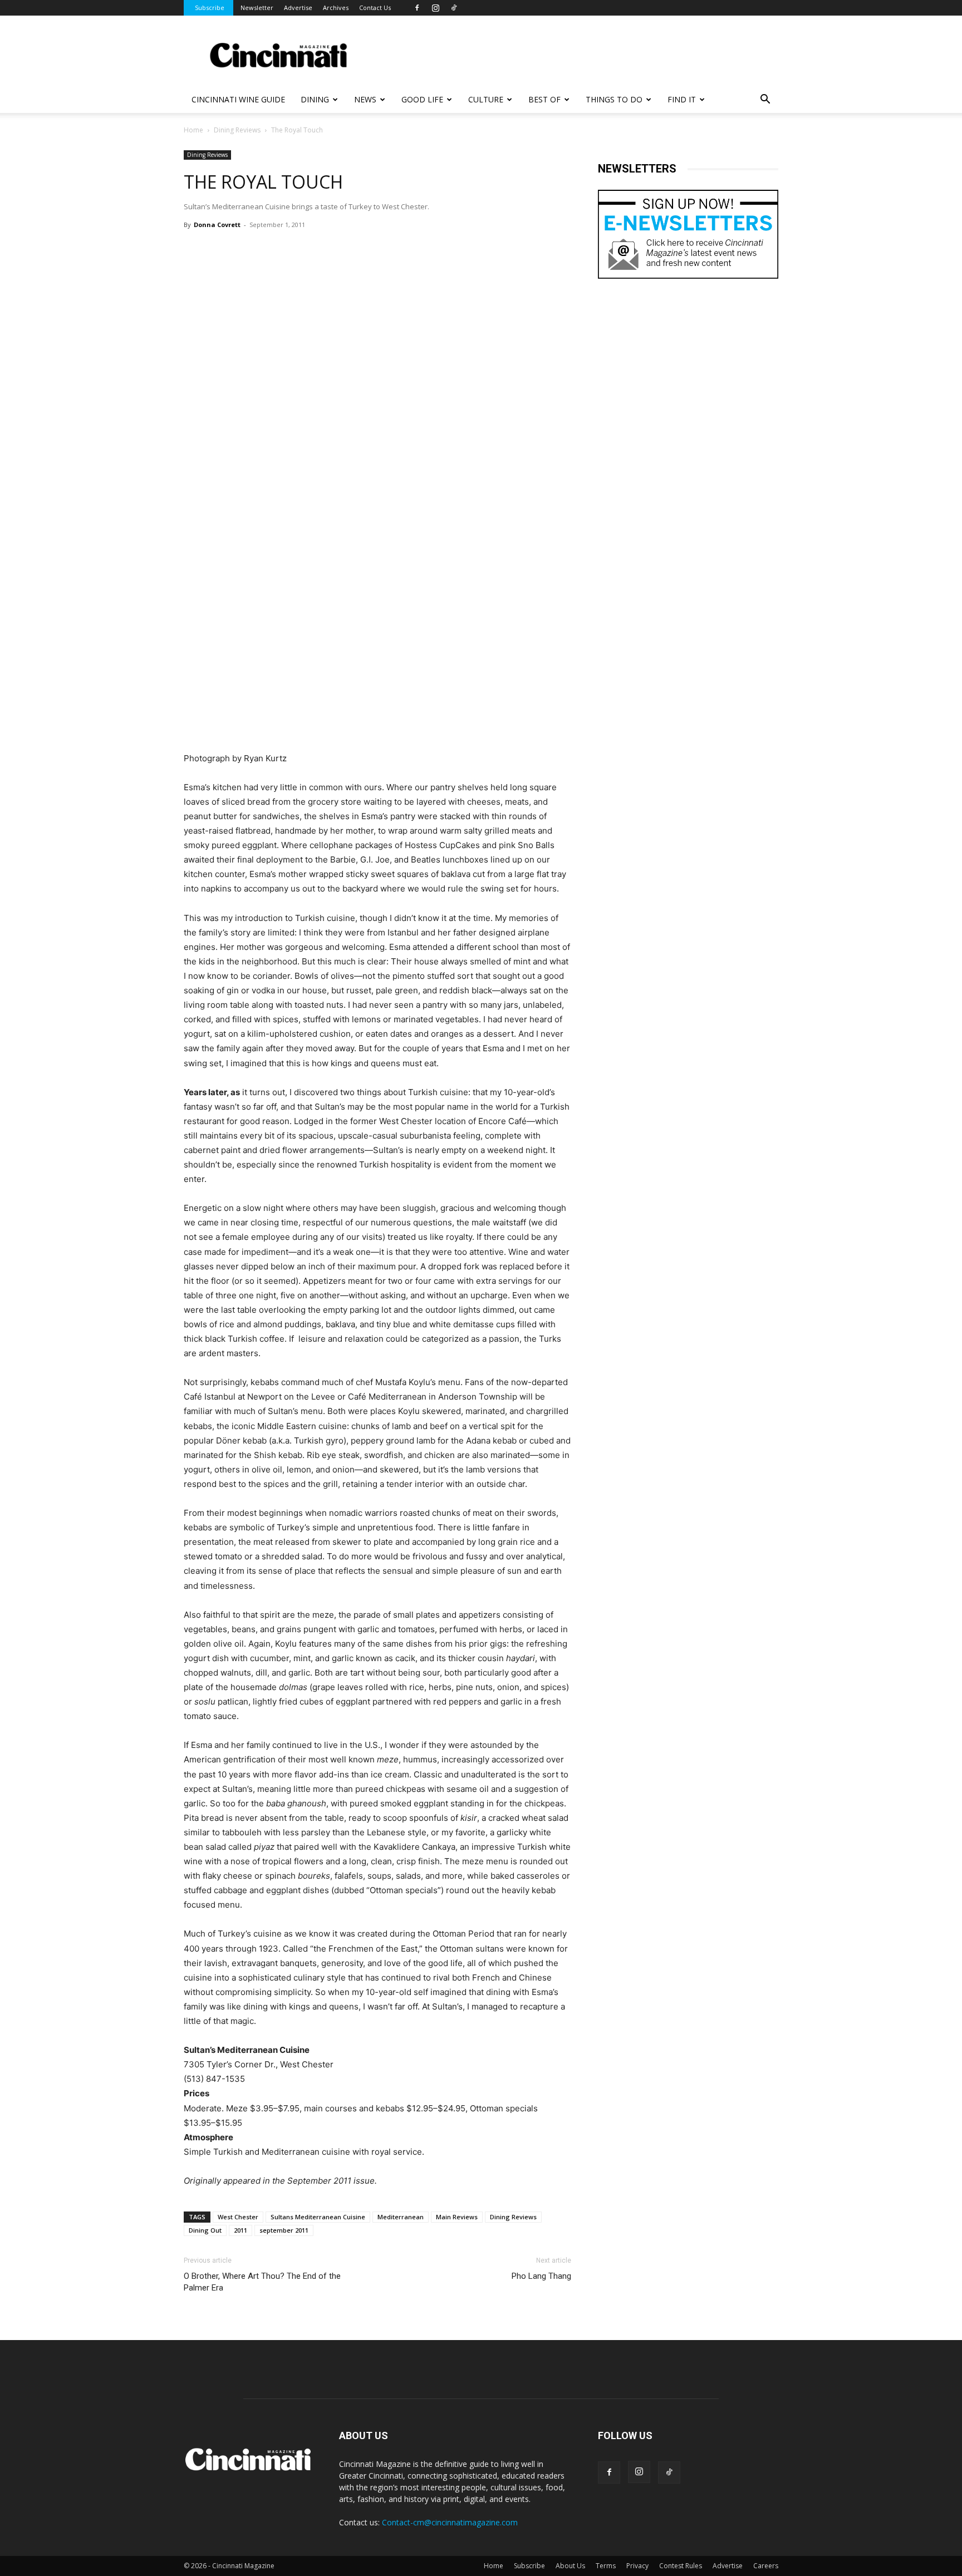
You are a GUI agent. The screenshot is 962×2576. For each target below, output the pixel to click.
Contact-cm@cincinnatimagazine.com (450, 2522)
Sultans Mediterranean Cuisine (318, 2217)
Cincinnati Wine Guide (238, 99)
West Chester (238, 2217)
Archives (336, 8)
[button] (765, 100)
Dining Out (205, 2230)
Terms (606, 2566)
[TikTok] (454, 8)
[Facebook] (417, 8)
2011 (240, 2230)
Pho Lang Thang (541, 2276)
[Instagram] (435, 8)
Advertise (298, 8)
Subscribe (210, 8)
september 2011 (284, 2230)
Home (193, 130)
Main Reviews (457, 2217)
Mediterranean (401, 2217)
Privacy (637, 2566)
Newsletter (257, 8)
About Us (570, 2566)
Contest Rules (681, 2566)
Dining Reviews (237, 130)
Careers (766, 2566)
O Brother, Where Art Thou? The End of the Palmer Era (262, 2282)
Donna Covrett (217, 225)
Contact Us (375, 8)
